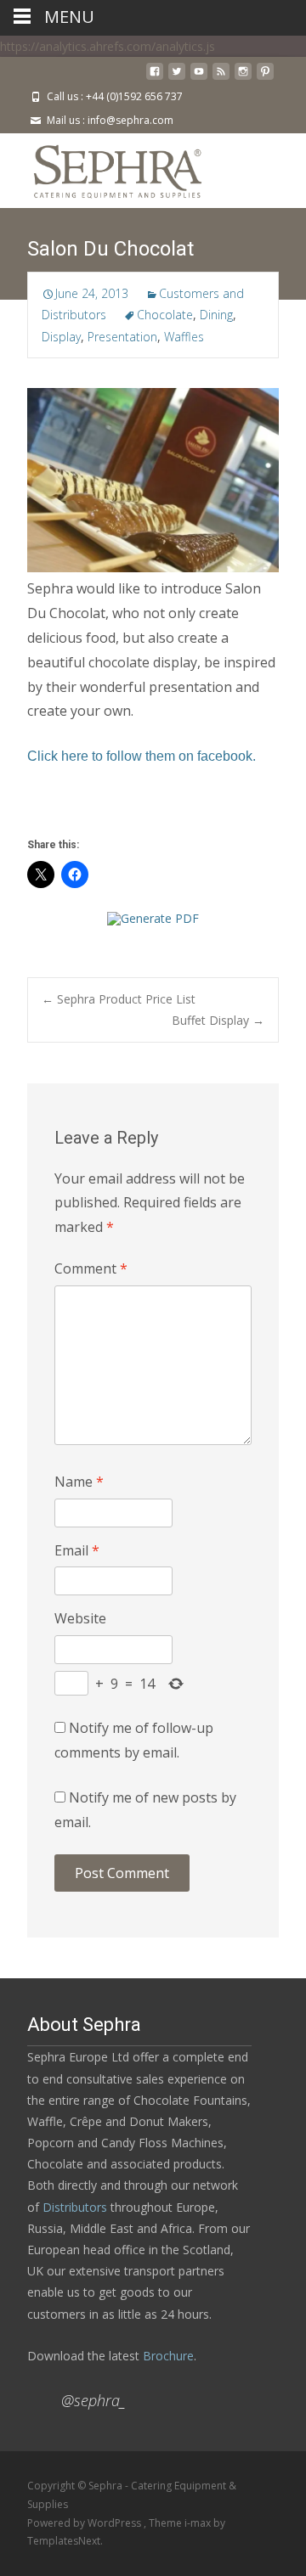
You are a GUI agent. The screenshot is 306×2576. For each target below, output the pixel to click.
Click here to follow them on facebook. (142, 756)
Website (80, 1618)
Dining (216, 315)
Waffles (184, 337)
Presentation (122, 337)
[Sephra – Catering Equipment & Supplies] (104, 167)
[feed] (221, 78)
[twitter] (177, 78)
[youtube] (199, 78)
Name (79, 1482)
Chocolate (165, 315)
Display (61, 337)
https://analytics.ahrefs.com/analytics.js (108, 46)
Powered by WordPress (85, 2523)
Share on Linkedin (169, 811)
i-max (199, 2523)
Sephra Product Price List (119, 999)
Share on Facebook (87, 811)
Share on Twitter (46, 811)
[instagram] (243, 78)
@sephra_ (93, 2400)
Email (77, 1550)
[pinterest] (265, 78)
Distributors (75, 2207)
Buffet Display (218, 1020)
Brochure (167, 2356)
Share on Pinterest (128, 811)
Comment (91, 1268)
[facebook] (155, 78)
